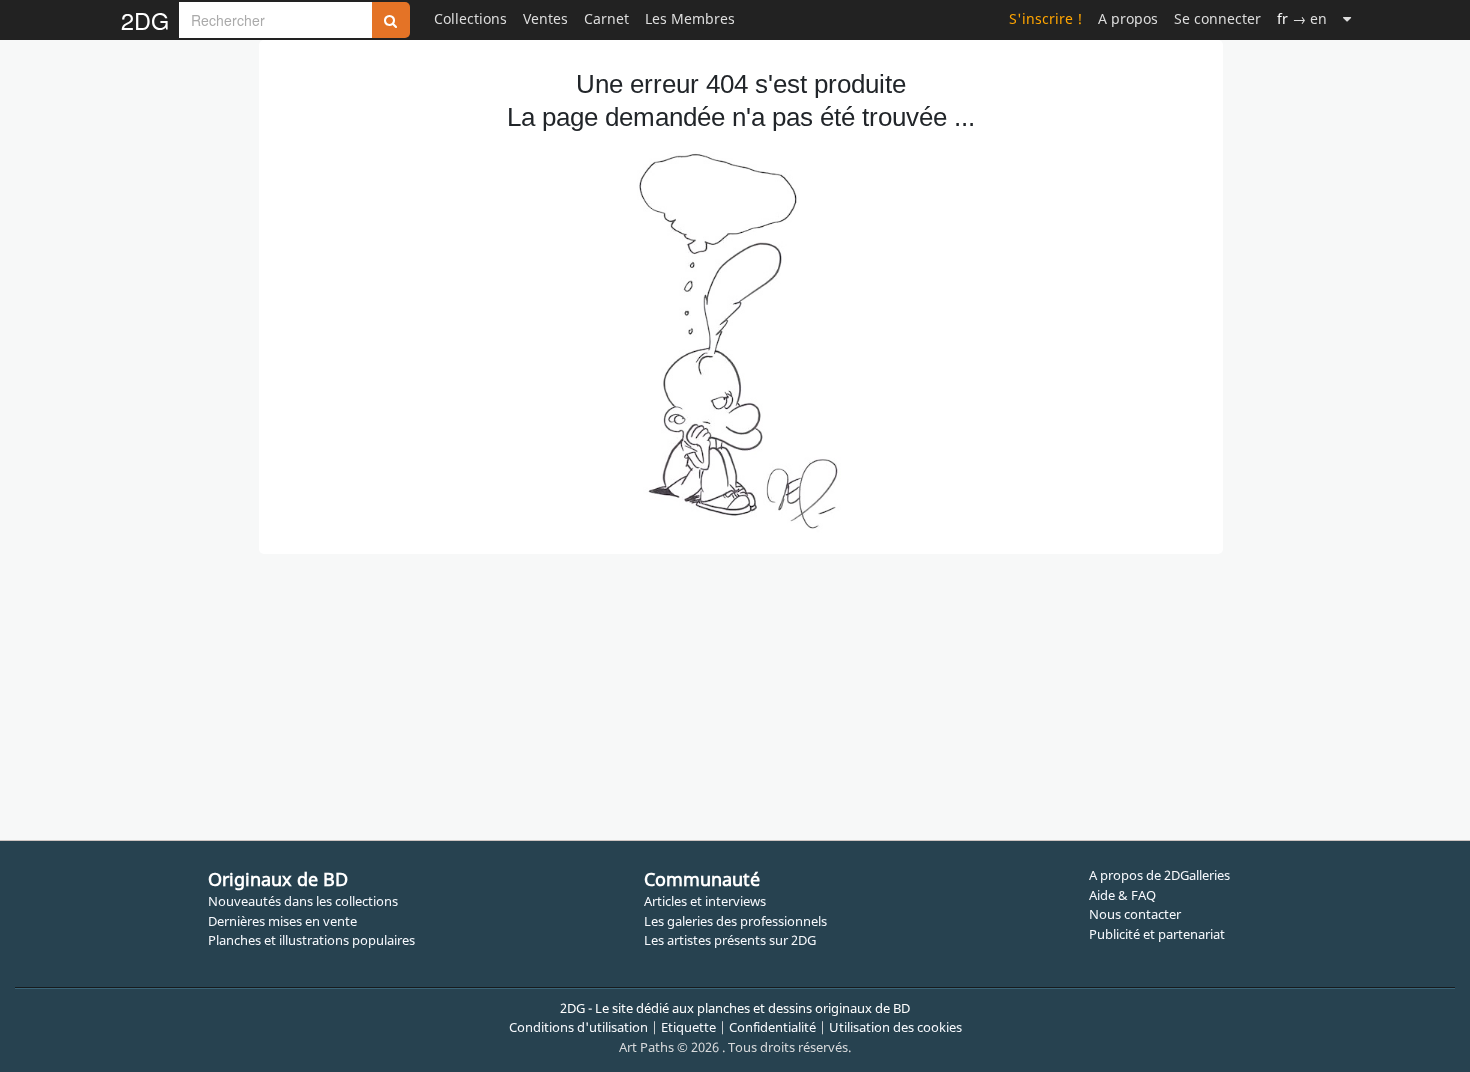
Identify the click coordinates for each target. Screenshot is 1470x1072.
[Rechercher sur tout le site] (391, 20)
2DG (145, 20)
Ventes (545, 18)
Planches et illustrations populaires (311, 940)
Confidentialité (772, 1027)
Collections (470, 18)
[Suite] (1347, 18)
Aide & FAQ (1122, 895)
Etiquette (688, 1027)
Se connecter (1217, 18)
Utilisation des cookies (895, 1027)
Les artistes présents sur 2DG (730, 940)
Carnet (606, 18)
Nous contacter (1135, 914)
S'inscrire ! (1045, 18)
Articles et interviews (705, 901)
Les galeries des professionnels (735, 921)
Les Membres (690, 18)
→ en (1302, 18)
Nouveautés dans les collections (303, 901)
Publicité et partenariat (1157, 934)
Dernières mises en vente (282, 921)
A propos (1128, 18)
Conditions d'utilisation (578, 1027)
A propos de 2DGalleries (1159, 875)
